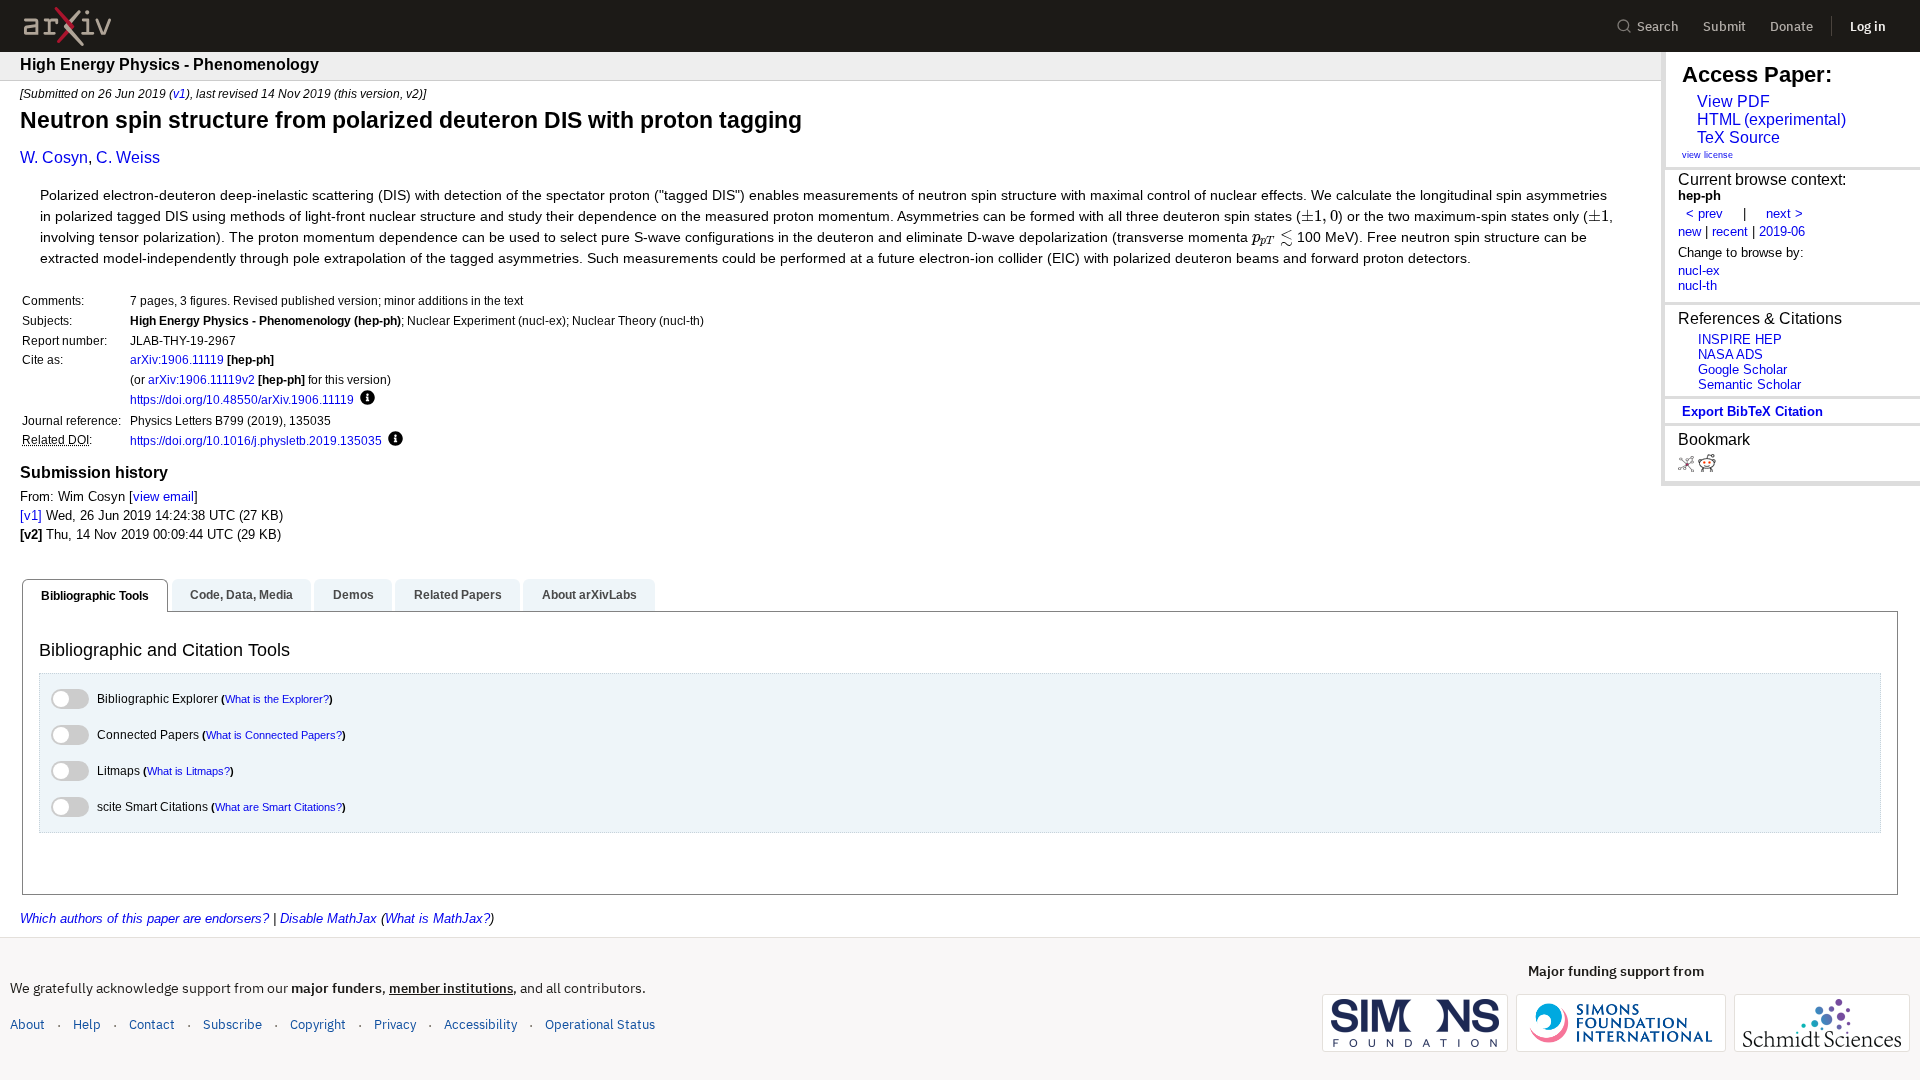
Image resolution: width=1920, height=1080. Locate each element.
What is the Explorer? (277, 699)
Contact (152, 1024)
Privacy (395, 1024)
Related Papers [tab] (458, 595)
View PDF (1733, 101)
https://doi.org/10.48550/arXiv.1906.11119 (242, 399)
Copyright (318, 1024)
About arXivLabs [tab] (589, 595)
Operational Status (600, 1024)
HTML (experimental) (1771, 119)
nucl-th (1697, 285)
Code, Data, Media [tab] (241, 595)
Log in (1868, 26)
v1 (179, 93)
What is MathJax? (437, 918)
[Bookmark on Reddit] (1707, 467)
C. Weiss (128, 157)
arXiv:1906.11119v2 (201, 379)
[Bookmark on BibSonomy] (1688, 467)
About (27, 1024)
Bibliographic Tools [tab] (95, 596)
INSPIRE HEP (1740, 339)
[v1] (31, 515)
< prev (1704, 213)
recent (1730, 231)
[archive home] (67, 26)
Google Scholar (1742, 369)
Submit (1724, 26)
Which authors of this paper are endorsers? (144, 918)
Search (1658, 26)
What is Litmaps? (188, 771)
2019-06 (1782, 231)
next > (1784, 213)
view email (163, 496)
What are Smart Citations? (278, 807)
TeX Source (1738, 137)
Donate (1791, 26)
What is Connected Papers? (274, 735)
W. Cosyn (54, 157)
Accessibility (480, 1024)
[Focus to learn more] (364, 399)
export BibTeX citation (1752, 411)
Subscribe (232, 1024)
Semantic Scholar (1749, 384)
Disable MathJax (328, 918)
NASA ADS (1730, 354)
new (1689, 231)
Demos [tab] (353, 595)
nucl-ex (1699, 270)
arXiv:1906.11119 (177, 359)
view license (1707, 155)
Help (87, 1024)
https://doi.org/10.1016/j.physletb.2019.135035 (256, 440)
